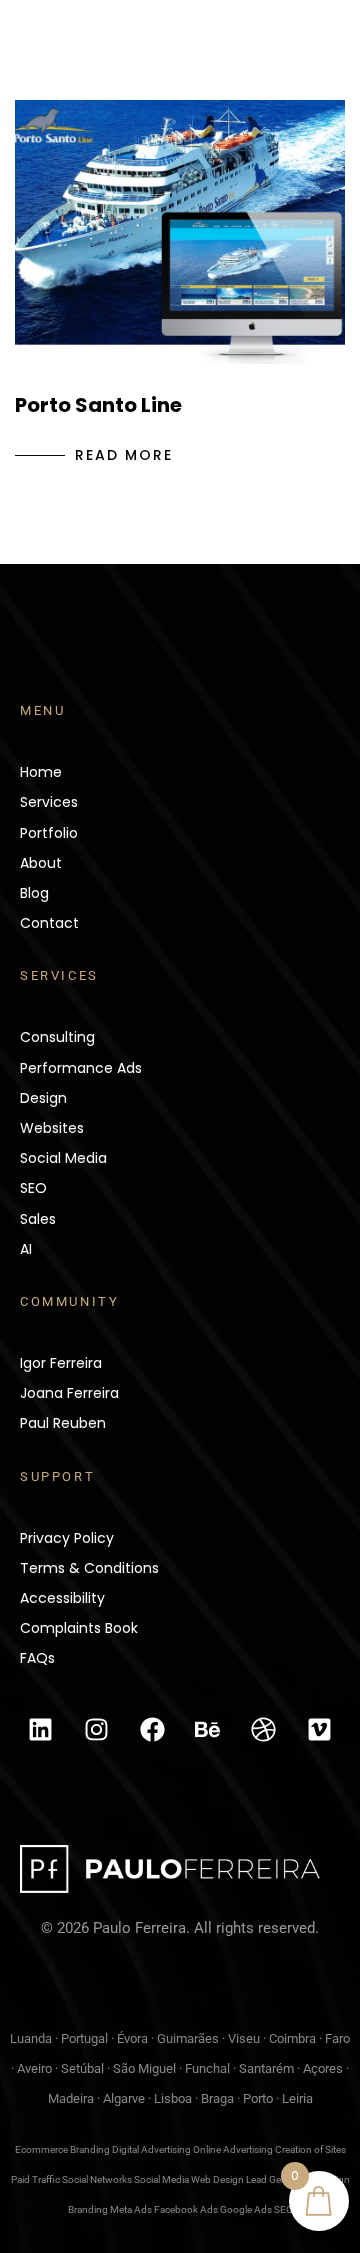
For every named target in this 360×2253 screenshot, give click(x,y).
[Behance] (208, 1730)
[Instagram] (96, 1730)
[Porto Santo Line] (180, 232)
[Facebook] (152, 1730)
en (216, 64)
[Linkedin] (40, 1730)
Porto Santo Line (98, 405)
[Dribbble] (264, 1730)
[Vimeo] (320, 1730)
